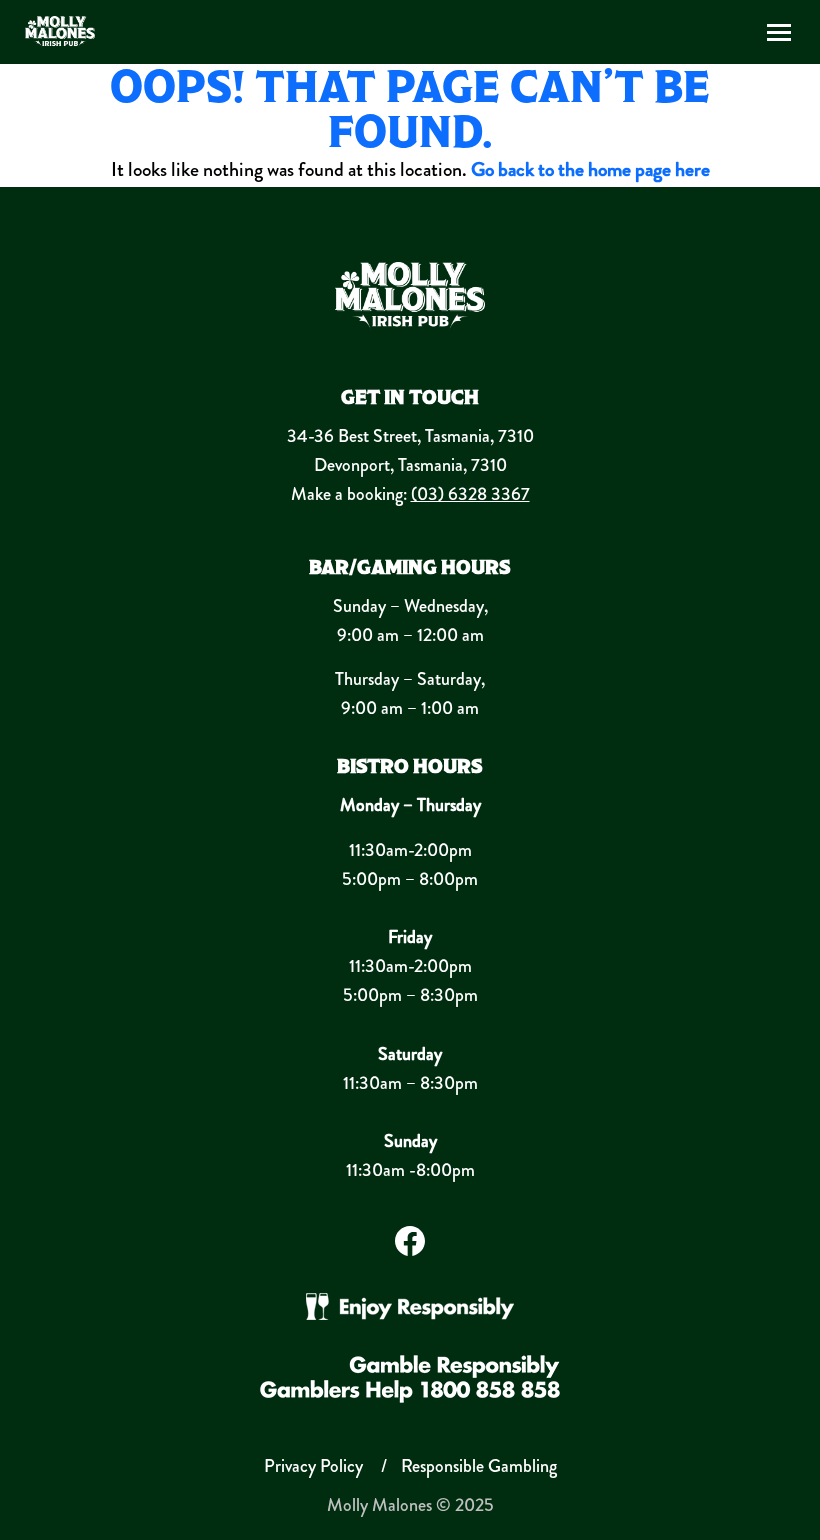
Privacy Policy (313, 1466)
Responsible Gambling (479, 1466)
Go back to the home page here (590, 169)
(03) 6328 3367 (470, 494)
